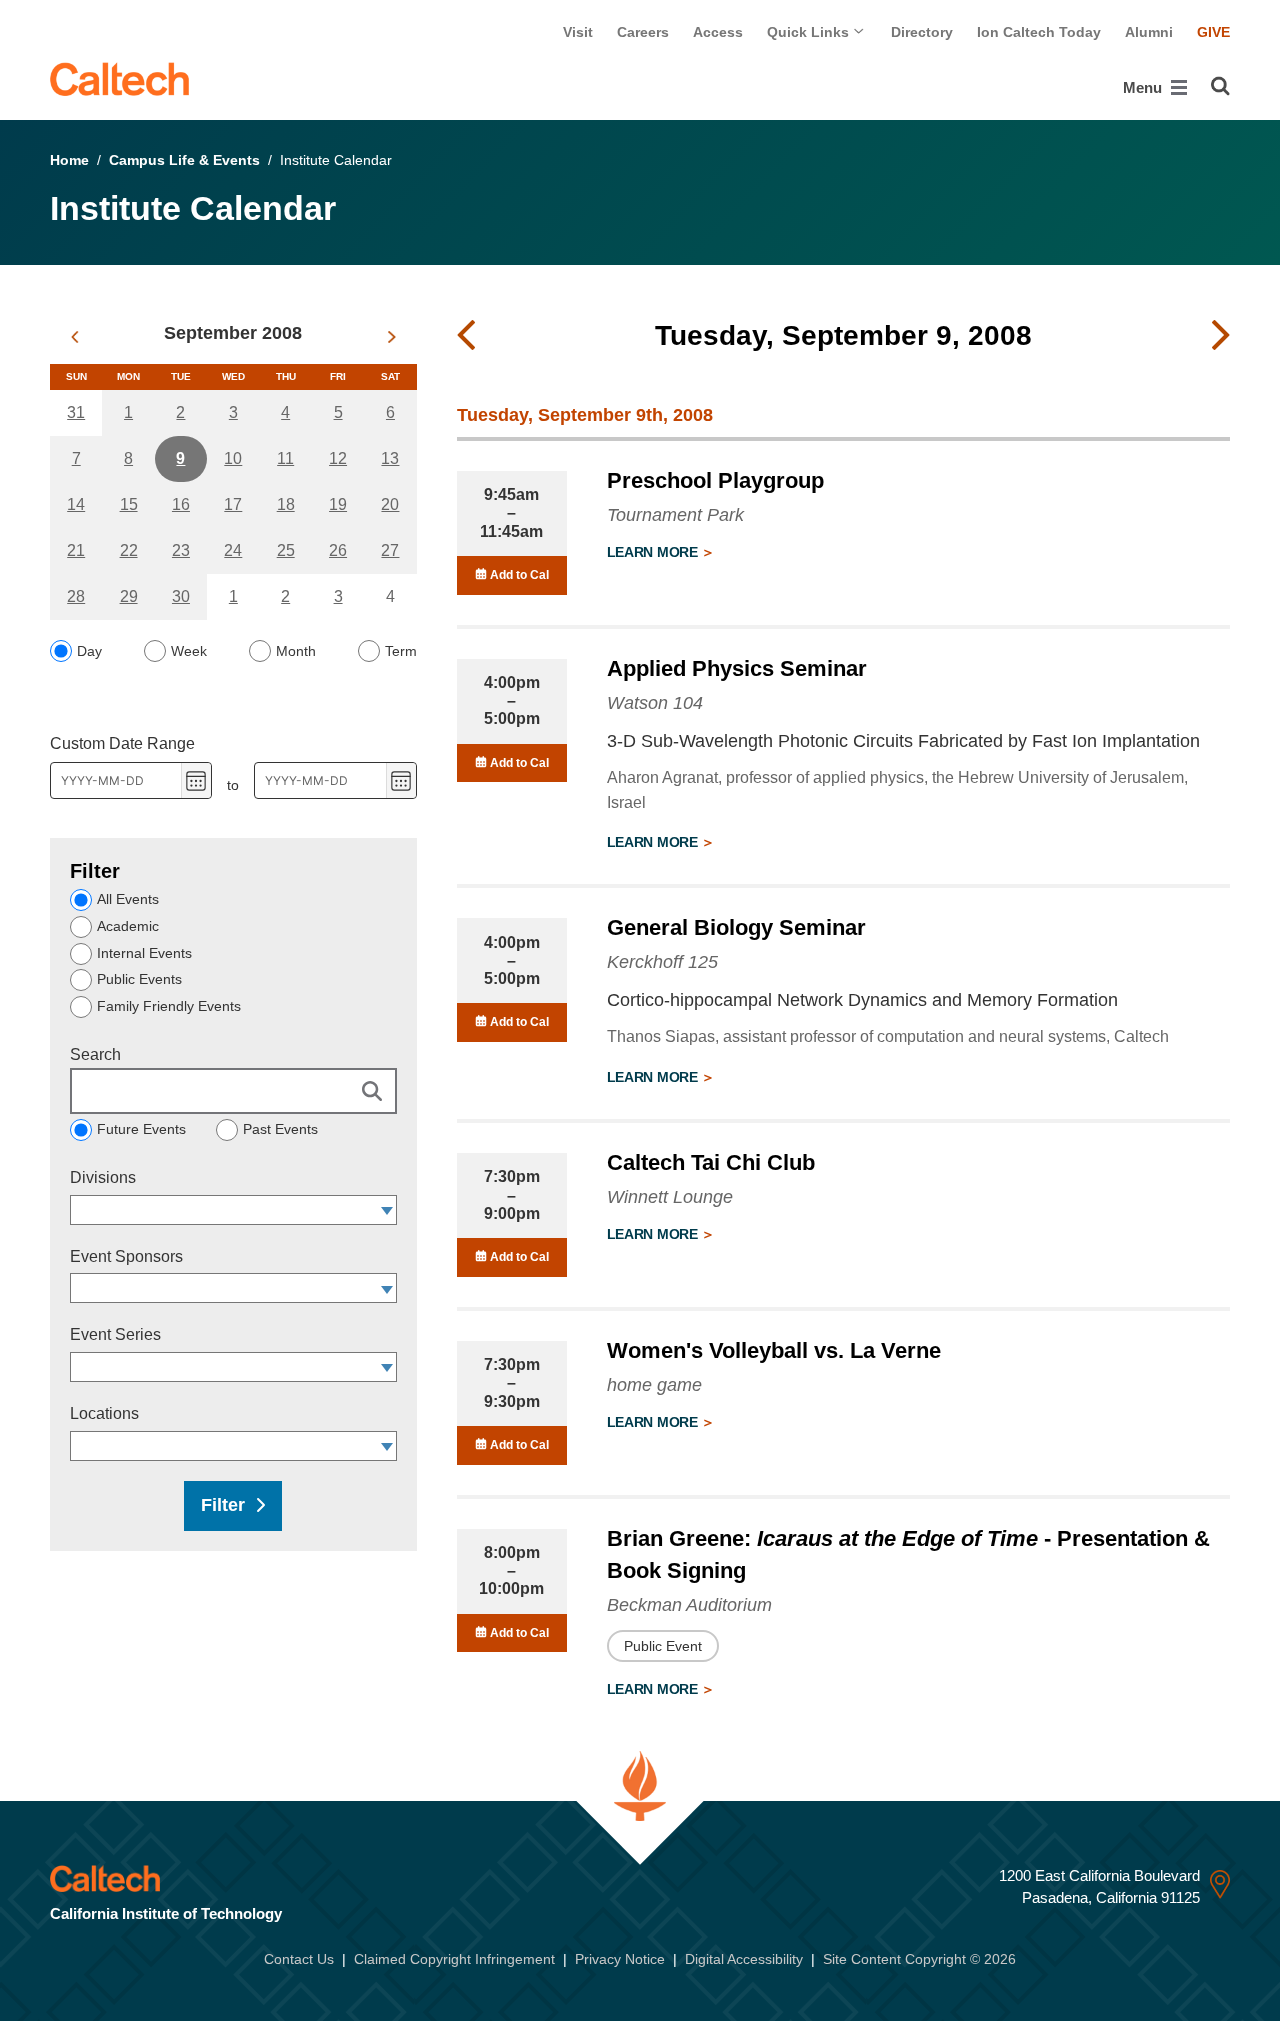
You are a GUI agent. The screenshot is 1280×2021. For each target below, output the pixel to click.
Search (95, 1054)
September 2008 (233, 333)
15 (129, 504)
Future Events (141, 1129)
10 (233, 458)
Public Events (139, 979)
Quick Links (810, 32)
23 (181, 550)
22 (129, 550)
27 (390, 550)
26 (338, 550)
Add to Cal (518, 575)
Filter (223, 1505)
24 (233, 550)
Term (401, 651)
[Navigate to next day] (1221, 336)
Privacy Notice (620, 1959)
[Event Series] (387, 1367)
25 (286, 550)
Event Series (115, 1334)
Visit (578, 32)
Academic (128, 926)
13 (390, 458)
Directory (922, 32)
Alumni (1149, 32)
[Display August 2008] (74, 337)
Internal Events (144, 953)
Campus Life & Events (184, 160)
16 (181, 504)
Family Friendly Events (169, 1006)
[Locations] (387, 1446)
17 (233, 504)
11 (285, 458)
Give (1213, 32)
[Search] (1220, 86)
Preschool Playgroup (715, 480)
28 (76, 596)
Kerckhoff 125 (662, 962)
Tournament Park (675, 515)
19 (338, 504)
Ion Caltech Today (1039, 32)
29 (129, 596)
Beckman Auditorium (689, 1605)
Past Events (280, 1129)
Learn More (654, 552)
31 (76, 412)
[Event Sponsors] (387, 1288)
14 (76, 504)
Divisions (103, 1177)
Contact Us (299, 1959)
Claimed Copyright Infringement (454, 1959)
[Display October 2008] (391, 337)
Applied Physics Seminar (737, 668)
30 (181, 596)
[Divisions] (387, 1210)
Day (89, 651)
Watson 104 (655, 703)
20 (390, 504)
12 (338, 458)
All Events (128, 899)
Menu (1144, 87)
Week (189, 651)
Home (69, 160)
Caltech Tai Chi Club (711, 1162)
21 (76, 550)
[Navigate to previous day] (466, 336)
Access (718, 32)
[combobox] (224, 1210)
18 (286, 504)
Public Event (663, 1646)
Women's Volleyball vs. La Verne (774, 1350)
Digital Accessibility (744, 1959)
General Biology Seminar (736, 927)
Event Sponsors (126, 1256)
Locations (104, 1413)
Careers (643, 32)
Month (296, 651)
